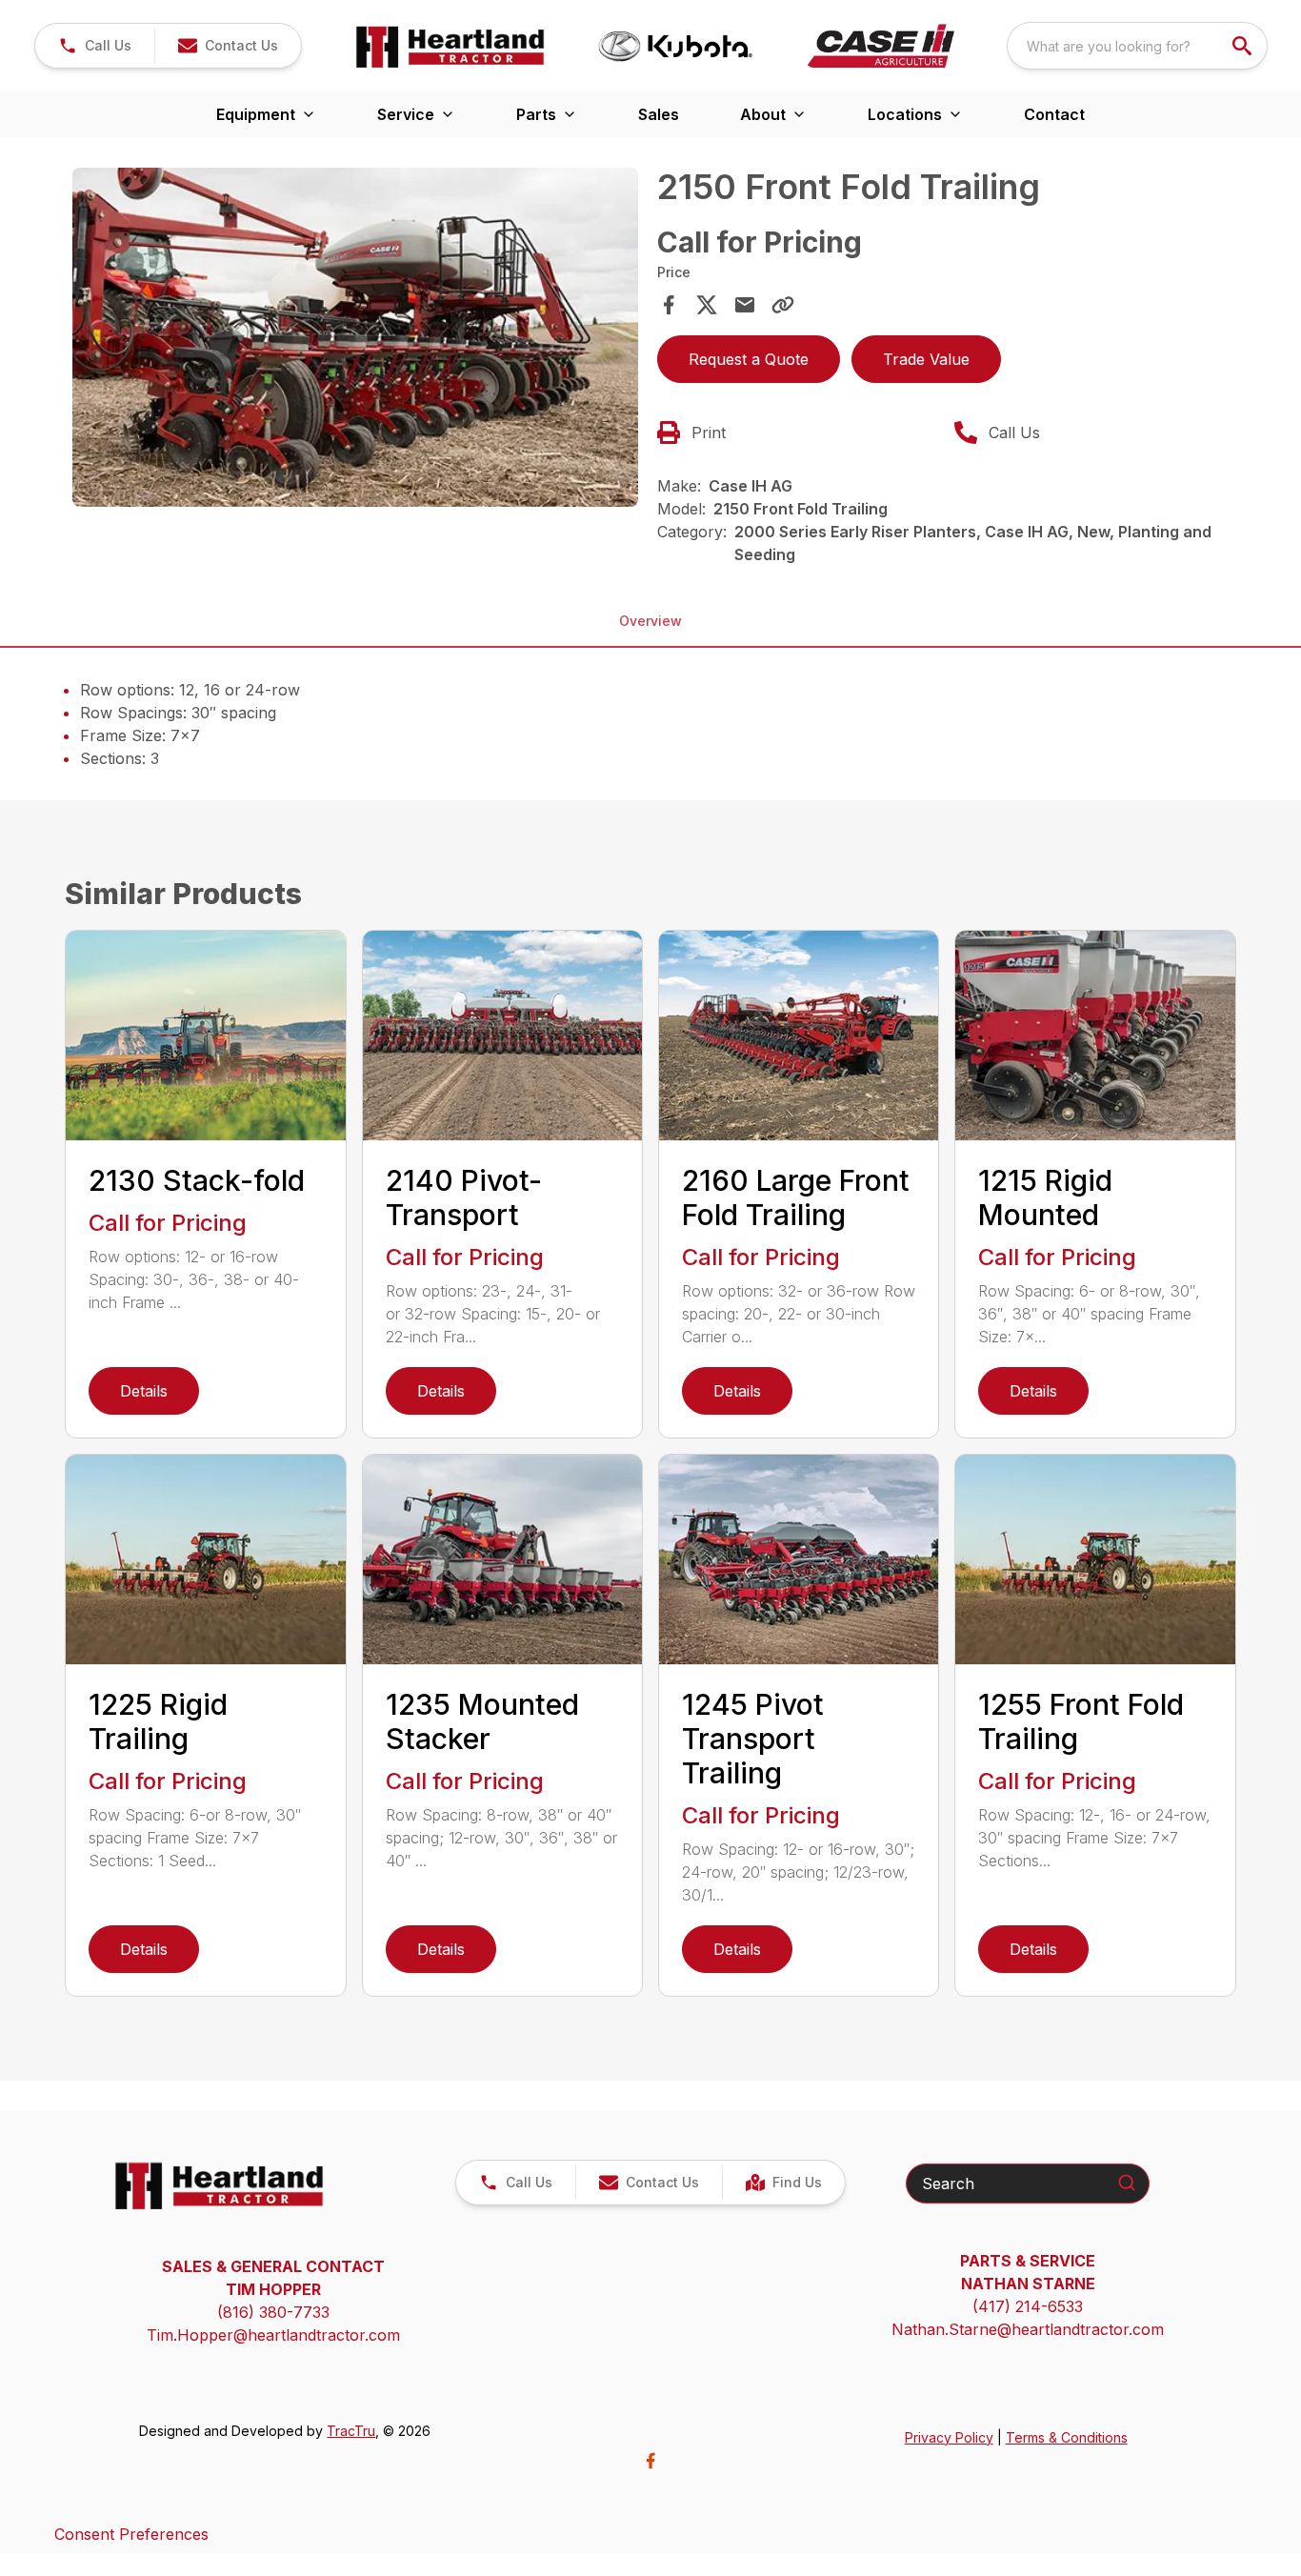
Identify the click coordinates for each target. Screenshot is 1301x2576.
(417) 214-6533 (1028, 2306)
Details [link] (144, 1391)
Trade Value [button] (926, 359)
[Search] (1127, 2183)
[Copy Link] (783, 305)
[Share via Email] (745, 305)
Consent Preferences (131, 2534)
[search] (1244, 46)
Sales (659, 114)
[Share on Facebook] (669, 305)
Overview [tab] (650, 621)
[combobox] (1137, 46)
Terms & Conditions (1067, 2437)
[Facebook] (650, 2461)
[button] (95, 46)
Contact (1054, 114)
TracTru (351, 2431)
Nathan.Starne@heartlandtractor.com (1028, 2329)
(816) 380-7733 (273, 2312)
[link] (783, 2183)
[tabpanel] (355, 340)
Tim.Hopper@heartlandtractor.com (273, 2335)
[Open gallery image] (355, 337)
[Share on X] (707, 305)
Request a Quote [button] (749, 359)
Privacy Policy (949, 2437)
